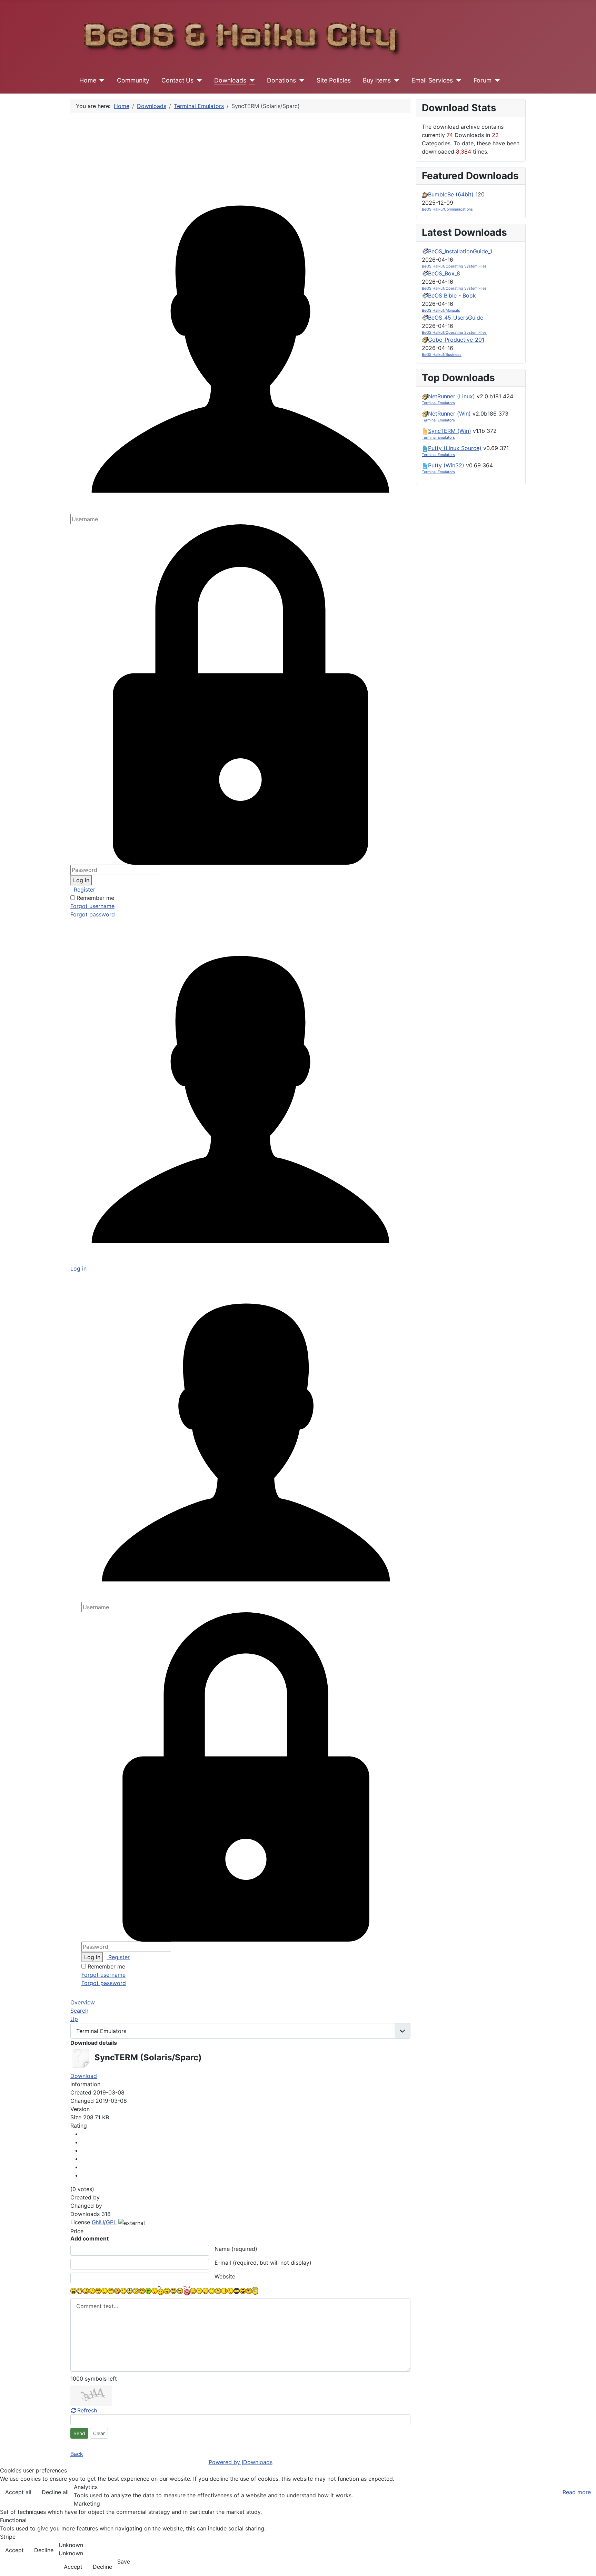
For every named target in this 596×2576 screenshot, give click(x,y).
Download (84, 2076)
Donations (281, 80)
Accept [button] (14, 2550)
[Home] (101, 80)
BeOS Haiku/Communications (447, 209)
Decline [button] (44, 2550)
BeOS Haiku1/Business (442, 355)
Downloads (230, 80)
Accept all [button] (18, 2492)
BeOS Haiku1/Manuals (441, 310)
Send (79, 2433)
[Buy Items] (395, 80)
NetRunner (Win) (449, 414)
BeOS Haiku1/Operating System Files (454, 266)
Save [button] (124, 2562)
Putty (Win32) (446, 465)
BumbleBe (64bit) (451, 194)
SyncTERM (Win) (450, 431)
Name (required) (236, 2249)
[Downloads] (251, 80)
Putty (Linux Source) (455, 448)
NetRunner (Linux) (451, 396)
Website (225, 2276)
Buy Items (377, 80)
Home (88, 80)
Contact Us (177, 80)
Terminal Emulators (438, 403)
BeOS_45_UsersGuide (456, 318)
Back (77, 2454)
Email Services (432, 80)
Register (84, 890)
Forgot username (92, 906)
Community (133, 80)
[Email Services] (457, 80)
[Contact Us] (198, 80)
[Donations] (300, 80)
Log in (81, 880)
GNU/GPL (104, 2222)
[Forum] (496, 80)
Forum (483, 80)
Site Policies (334, 80)
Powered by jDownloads (241, 2462)
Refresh (87, 2410)
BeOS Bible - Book (452, 295)
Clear (99, 2433)
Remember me (95, 898)
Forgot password (93, 914)
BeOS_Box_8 (444, 273)
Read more (577, 2492)
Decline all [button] (55, 2492)
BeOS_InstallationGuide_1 (460, 251)
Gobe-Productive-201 (456, 340)
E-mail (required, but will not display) (263, 2263)
